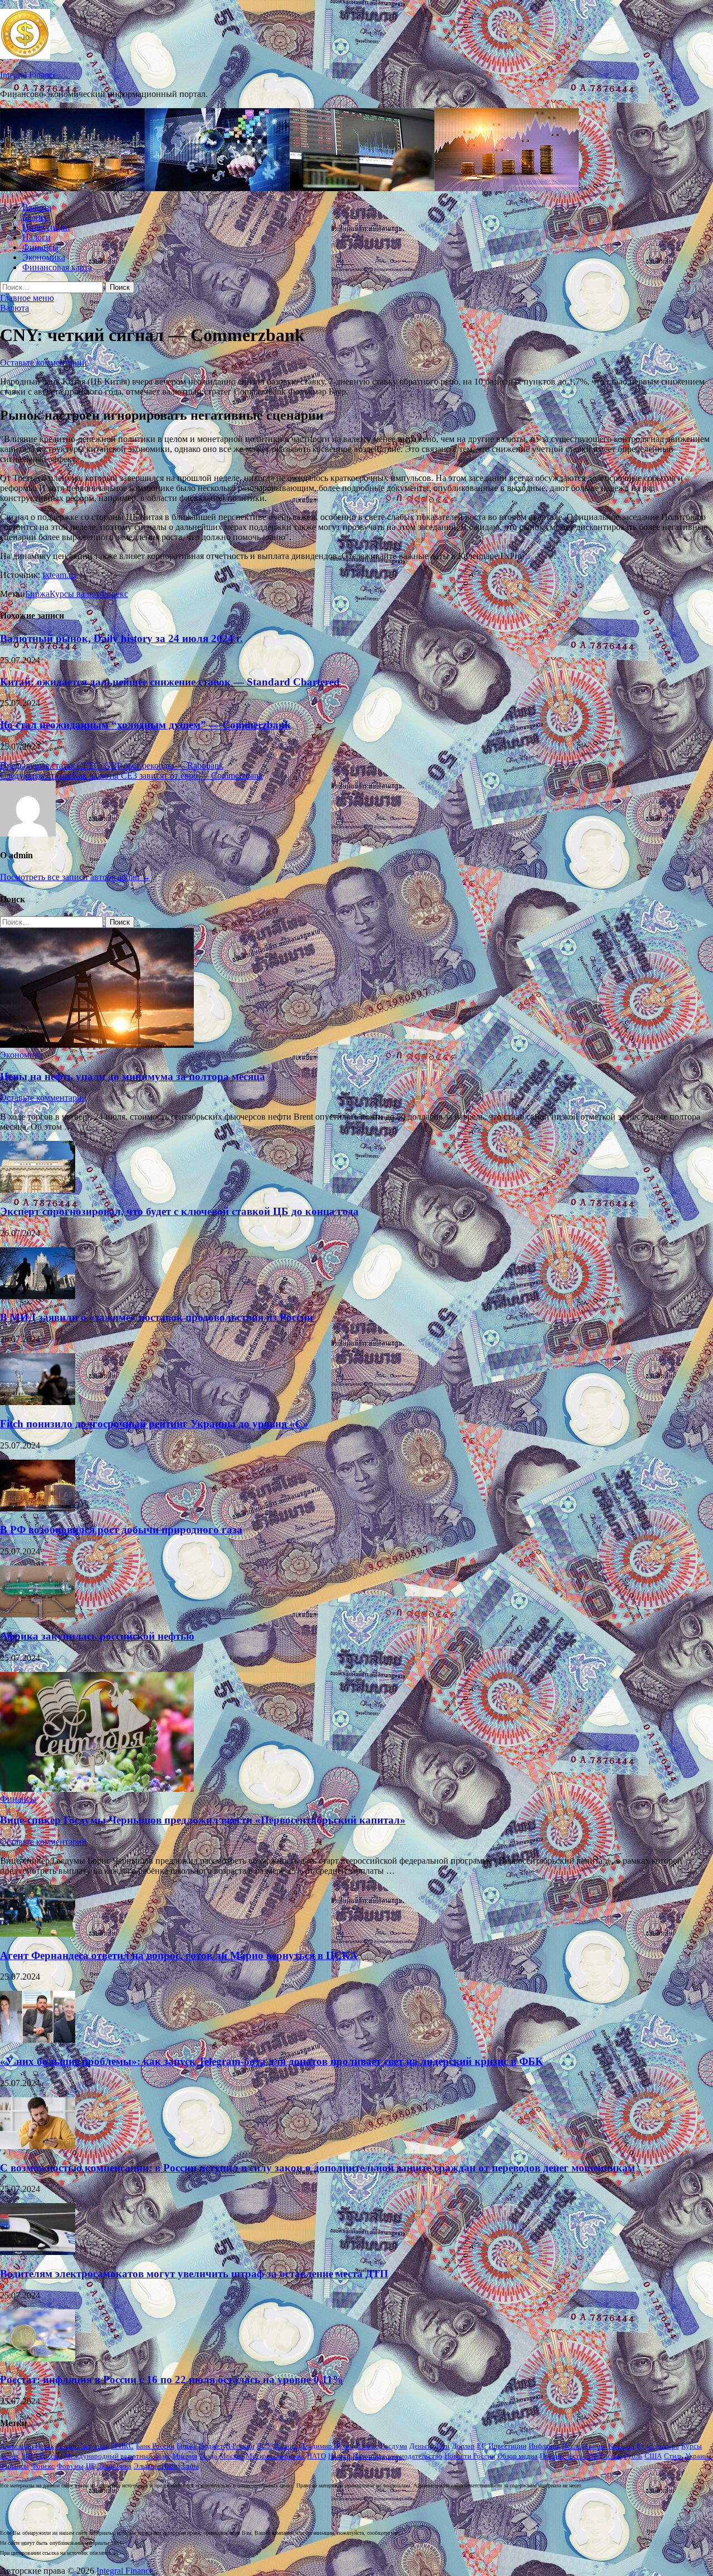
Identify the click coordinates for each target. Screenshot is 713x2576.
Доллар (463, 2446)
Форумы (70, 2466)
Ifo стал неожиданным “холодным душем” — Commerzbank (145, 725)
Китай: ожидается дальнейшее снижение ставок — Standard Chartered (170, 682)
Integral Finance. (30, 75)
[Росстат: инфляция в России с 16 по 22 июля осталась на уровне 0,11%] (38, 2358)
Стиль (673, 2456)
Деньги (421, 2446)
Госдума (394, 2446)
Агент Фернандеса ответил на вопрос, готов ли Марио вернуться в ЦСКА (179, 1955)
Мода (208, 2456)
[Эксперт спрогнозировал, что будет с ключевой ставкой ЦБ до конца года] (38, 1190)
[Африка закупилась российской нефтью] (38, 1614)
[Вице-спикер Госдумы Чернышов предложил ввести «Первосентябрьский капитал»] (97, 1789)
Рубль (633, 2456)
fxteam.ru (59, 575)
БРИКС (122, 2446)
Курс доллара (658, 2446)
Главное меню (27, 298)
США (653, 2456)
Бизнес (35, 217)
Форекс (114, 594)
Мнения (185, 2456)
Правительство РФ (569, 2456)
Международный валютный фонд (117, 2456)
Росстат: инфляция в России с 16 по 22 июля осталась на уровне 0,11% (172, 2380)
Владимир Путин (327, 2446)
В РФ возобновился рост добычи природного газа (121, 1530)
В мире (367, 2446)
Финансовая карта (57, 267)
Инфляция (544, 2446)
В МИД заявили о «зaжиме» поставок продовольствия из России (157, 1317)
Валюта (37, 207)
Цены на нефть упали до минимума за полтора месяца (133, 1076)
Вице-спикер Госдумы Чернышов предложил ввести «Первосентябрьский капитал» (203, 1820)
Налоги (36, 237)
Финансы (40, 247)
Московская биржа (275, 2456)
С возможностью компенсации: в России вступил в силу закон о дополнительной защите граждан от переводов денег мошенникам (318, 2168)
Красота (621, 2446)
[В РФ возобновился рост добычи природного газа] (38, 1508)
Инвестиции (46, 227)
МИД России (41, 2456)
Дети (442, 2446)
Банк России (155, 2446)
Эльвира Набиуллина (166, 2466)
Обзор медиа (517, 2456)
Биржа (37, 594)
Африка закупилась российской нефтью (97, 1636)
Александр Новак (27, 2446)
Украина (698, 2456)
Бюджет (211, 2446)
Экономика (44, 257)
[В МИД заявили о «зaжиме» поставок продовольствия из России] (38, 1296)
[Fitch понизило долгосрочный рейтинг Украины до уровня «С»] (38, 1402)
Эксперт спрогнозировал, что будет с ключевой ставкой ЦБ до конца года (179, 1211)
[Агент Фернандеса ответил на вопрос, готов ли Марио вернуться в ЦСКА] (38, 1934)
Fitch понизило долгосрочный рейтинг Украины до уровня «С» (154, 1424)
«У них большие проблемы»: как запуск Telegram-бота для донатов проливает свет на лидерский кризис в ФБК (272, 2061)
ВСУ (264, 2446)
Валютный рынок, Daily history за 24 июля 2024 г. (121, 638)
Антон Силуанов (82, 2446)
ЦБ (90, 2466)
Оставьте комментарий (43, 363)
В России (240, 2446)
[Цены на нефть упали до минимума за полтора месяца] (97, 1045)
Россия (611, 2456)
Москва (231, 2456)
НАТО (316, 2456)
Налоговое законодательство (397, 2456)
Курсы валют (75, 594)
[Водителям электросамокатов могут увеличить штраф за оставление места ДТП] (38, 2252)
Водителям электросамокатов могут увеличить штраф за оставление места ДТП (194, 2274)
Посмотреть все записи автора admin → (75, 877)
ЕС (482, 2446)
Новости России (470, 2456)
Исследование (584, 2446)
